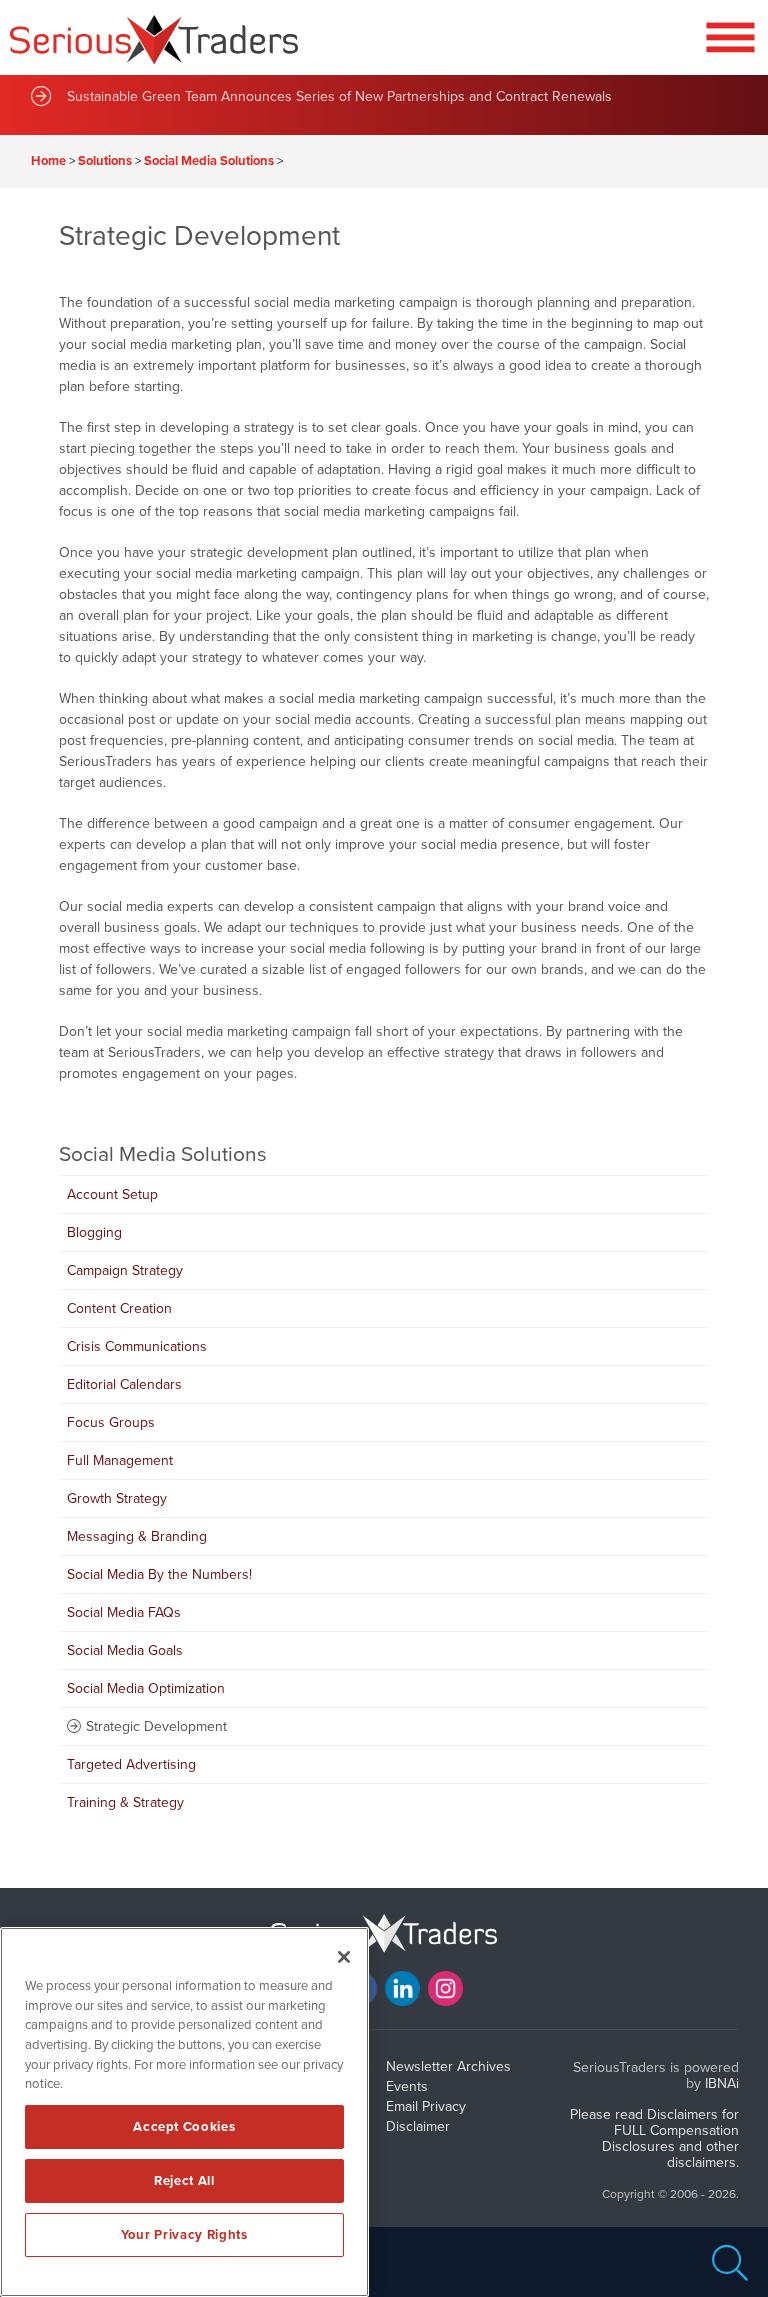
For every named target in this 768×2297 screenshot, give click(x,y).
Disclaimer (418, 2126)
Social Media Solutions (209, 161)
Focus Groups (111, 1422)
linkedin (402, 1988)
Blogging (94, 1232)
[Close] (344, 1957)
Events (407, 2086)
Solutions (105, 161)
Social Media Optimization (146, 1688)
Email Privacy (426, 2106)
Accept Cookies (184, 2127)
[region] (184, 2112)
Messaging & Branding (137, 1536)
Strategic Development (156, 1726)
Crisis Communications (137, 1346)
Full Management (120, 1460)
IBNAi (722, 2083)
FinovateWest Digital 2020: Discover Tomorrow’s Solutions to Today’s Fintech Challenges (341, 93)
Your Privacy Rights (184, 2235)
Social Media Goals (125, 1650)
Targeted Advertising (131, 1764)
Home (48, 161)
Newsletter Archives (448, 2066)
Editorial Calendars (124, 1384)
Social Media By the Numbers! (159, 1574)
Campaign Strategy (125, 1270)
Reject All (184, 2181)
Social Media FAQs (124, 1612)
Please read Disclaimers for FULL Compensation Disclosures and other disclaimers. (654, 2138)
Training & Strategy (125, 1802)
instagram (445, 1988)
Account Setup (112, 1194)
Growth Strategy (117, 1498)
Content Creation (119, 1308)
